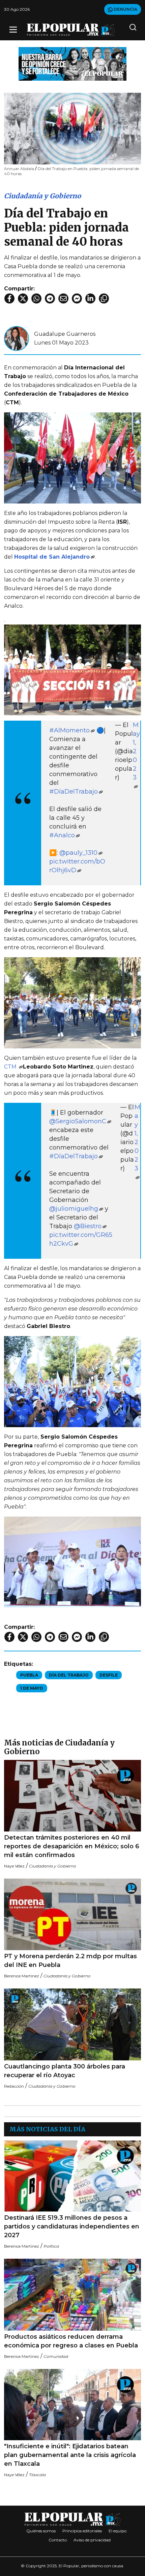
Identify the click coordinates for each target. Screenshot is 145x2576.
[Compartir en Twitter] (23, 298)
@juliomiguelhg (74, 1209)
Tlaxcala (37, 2475)
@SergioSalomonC (78, 1121)
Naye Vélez (14, 1866)
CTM (11, 1067)
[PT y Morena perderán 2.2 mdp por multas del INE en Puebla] (72, 1914)
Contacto (58, 2540)
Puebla (29, 1675)
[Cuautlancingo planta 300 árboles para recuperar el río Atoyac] (72, 2024)
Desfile (109, 1675)
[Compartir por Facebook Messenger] (77, 298)
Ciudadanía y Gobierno (42, 196)
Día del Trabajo (69, 1675)
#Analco (62, 835)
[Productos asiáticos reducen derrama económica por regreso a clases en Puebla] (72, 2295)
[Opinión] (72, 63)
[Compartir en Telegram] (50, 298)
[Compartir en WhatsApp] (36, 298)
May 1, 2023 (136, 751)
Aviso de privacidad (92, 2540)
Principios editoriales (82, 2531)
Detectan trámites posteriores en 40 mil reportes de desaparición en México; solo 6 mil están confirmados (72, 1846)
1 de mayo (32, 1688)
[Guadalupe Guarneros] (17, 338)
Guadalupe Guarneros (65, 334)
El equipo (118, 2531)
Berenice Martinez (22, 1976)
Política (51, 2246)
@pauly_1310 (78, 853)
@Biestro (88, 1226)
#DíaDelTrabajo (74, 792)
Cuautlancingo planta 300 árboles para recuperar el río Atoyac (65, 2071)
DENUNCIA (125, 9)
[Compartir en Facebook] (9, 298)
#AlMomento (69, 730)
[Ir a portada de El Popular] (71, 30)
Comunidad (56, 2356)
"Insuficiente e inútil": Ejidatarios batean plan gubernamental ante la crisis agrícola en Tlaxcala (70, 2455)
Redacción (14, 2086)
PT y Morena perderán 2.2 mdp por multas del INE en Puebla (70, 1961)
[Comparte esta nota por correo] (63, 298)
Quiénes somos (41, 2531)
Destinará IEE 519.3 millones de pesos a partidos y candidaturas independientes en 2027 (72, 2226)
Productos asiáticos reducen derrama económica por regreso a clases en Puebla (71, 2341)
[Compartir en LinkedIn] (90, 298)
